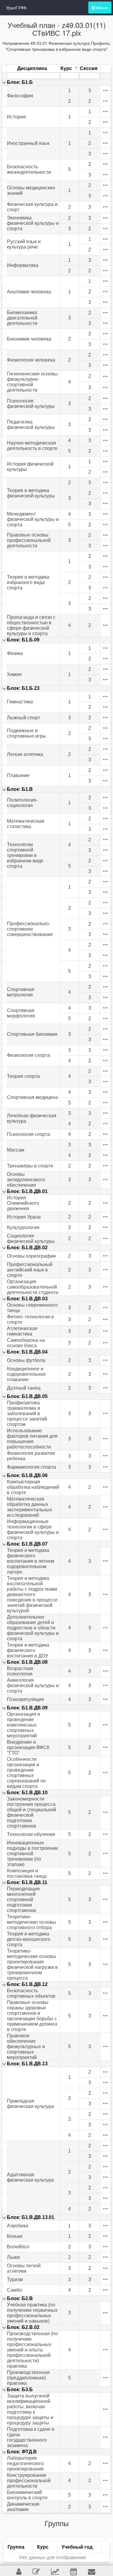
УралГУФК (16, 8)
